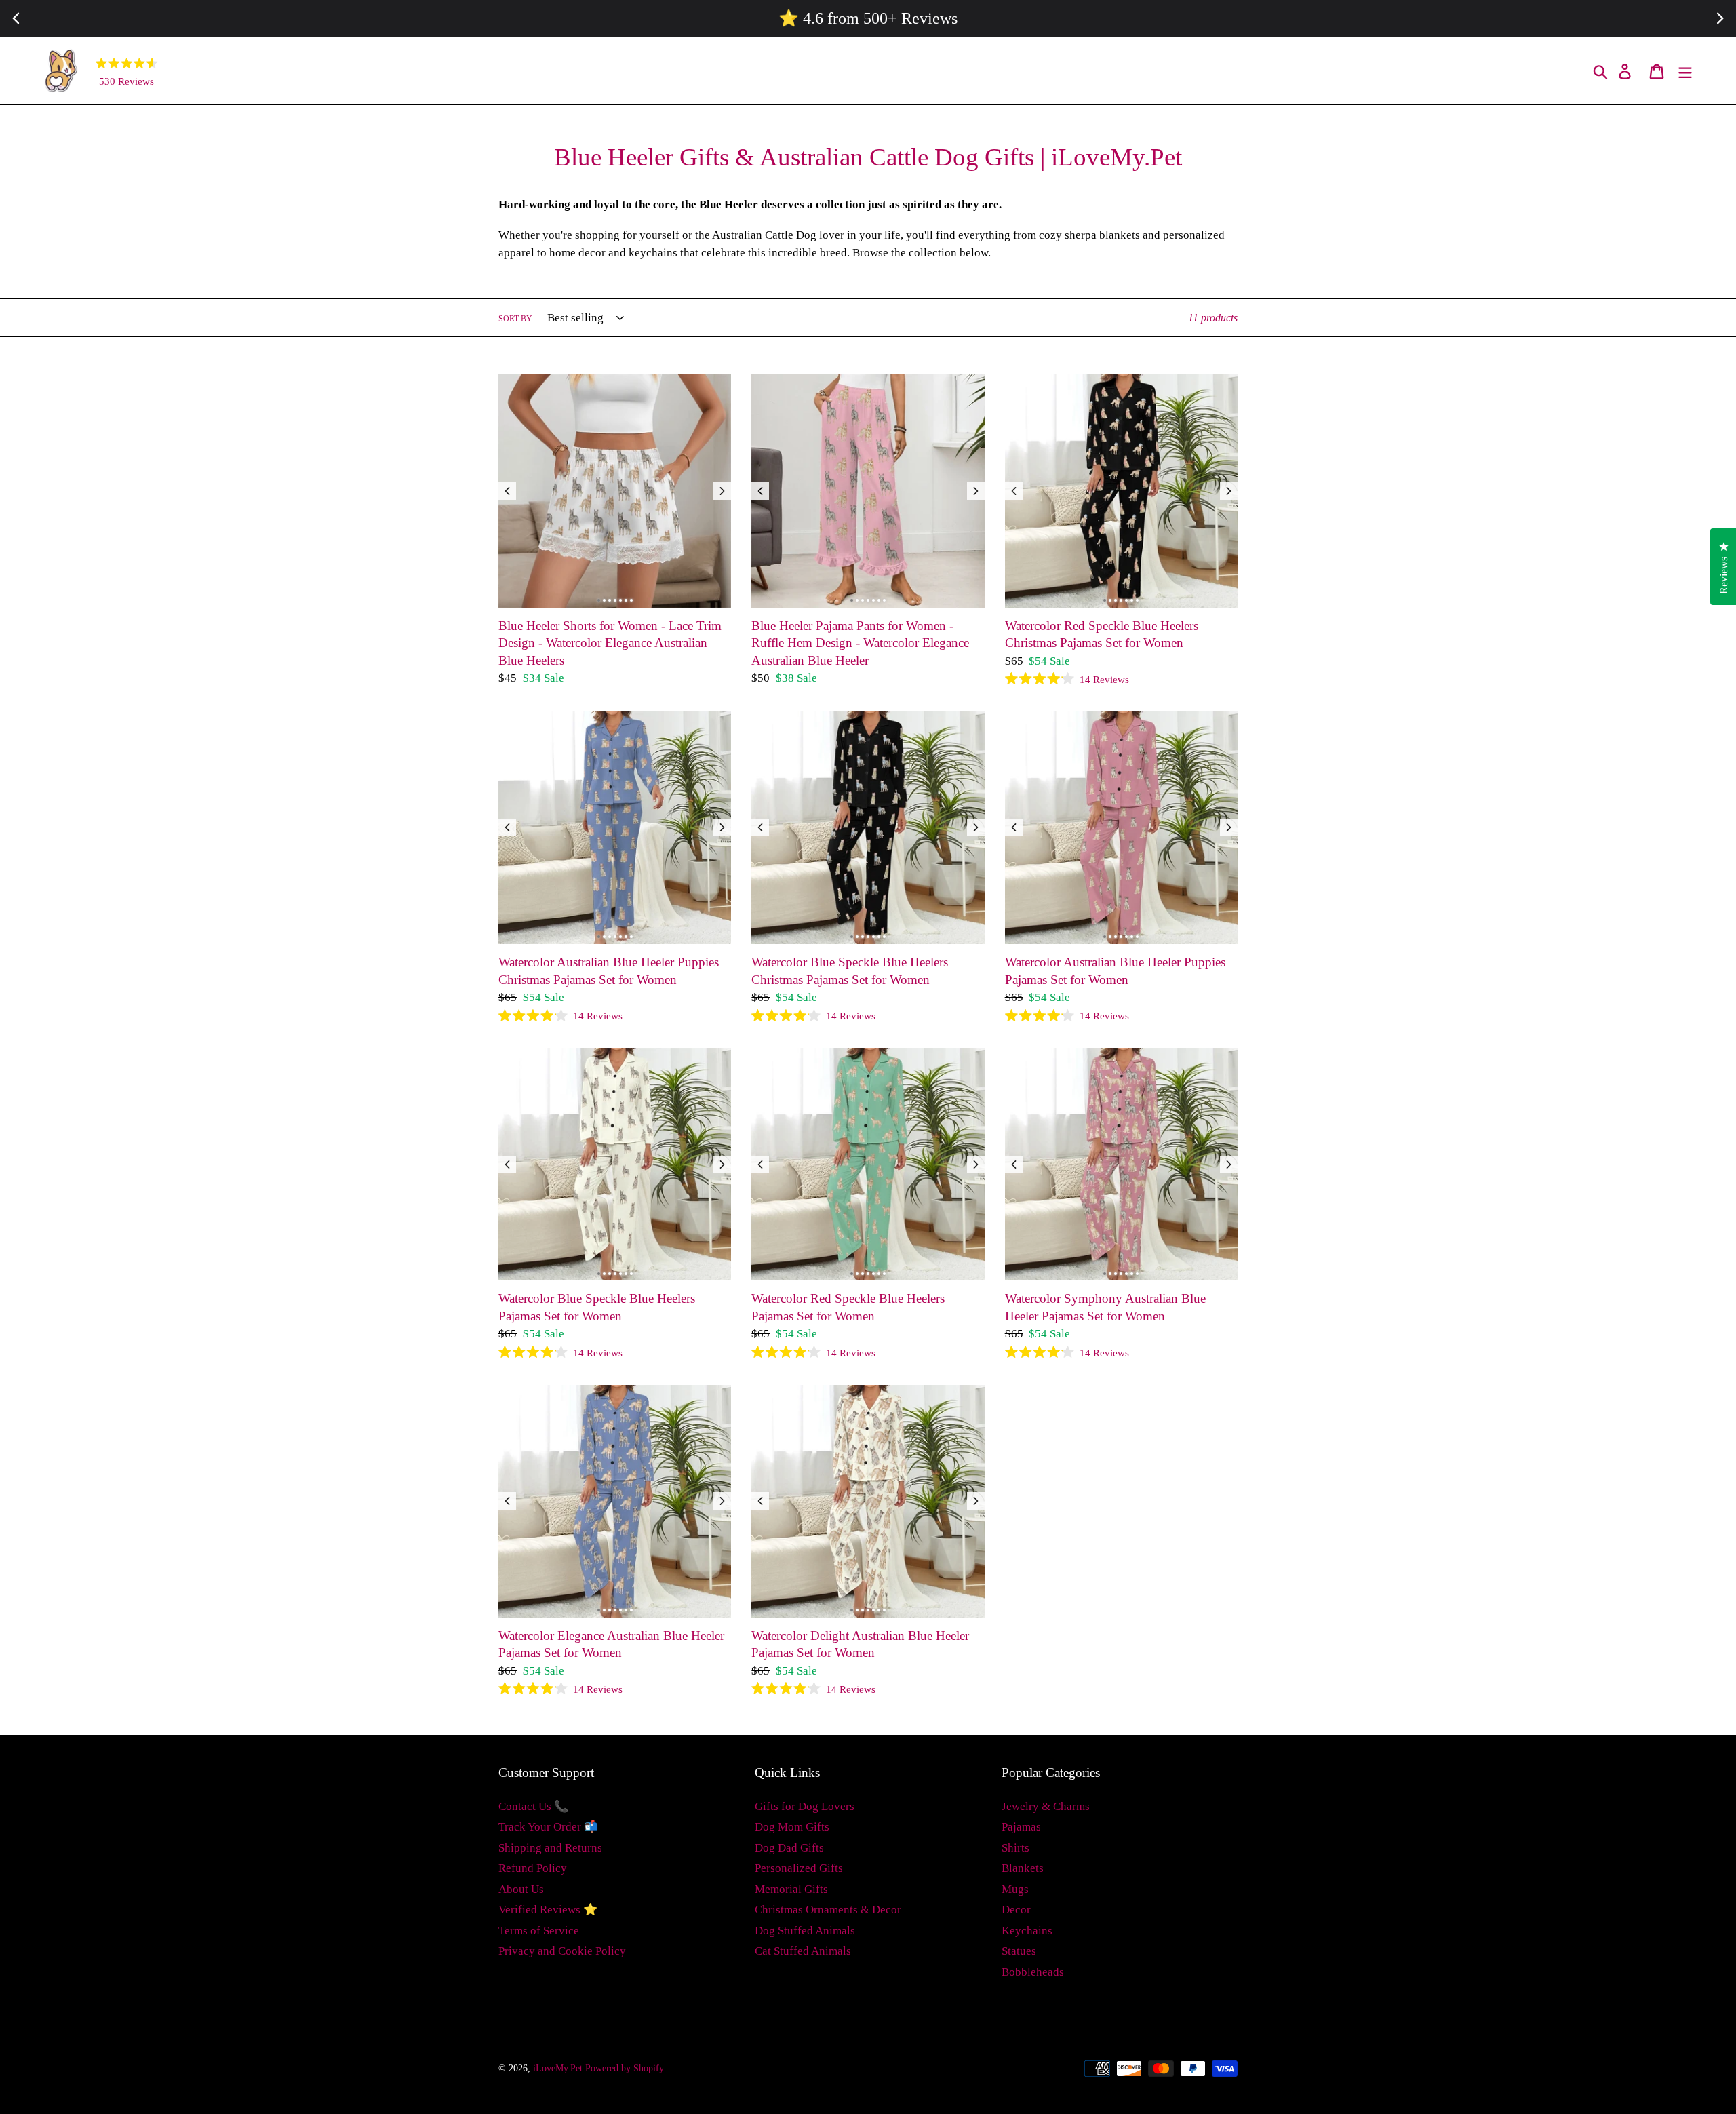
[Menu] (1686, 71)
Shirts (1015, 1848)
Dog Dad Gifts (789, 1848)
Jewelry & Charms (1046, 1806)
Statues (1019, 1951)
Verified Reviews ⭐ (548, 1910)
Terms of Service (539, 1931)
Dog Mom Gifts (792, 1827)
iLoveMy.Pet (558, 2068)
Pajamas (1021, 1827)
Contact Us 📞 (533, 1806)
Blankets (1023, 1868)
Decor (1016, 1910)
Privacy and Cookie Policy (562, 1951)
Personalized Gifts (799, 1868)
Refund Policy (533, 1868)
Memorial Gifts (791, 1889)
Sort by (515, 319)
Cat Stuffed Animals (803, 1951)
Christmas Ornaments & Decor (828, 1910)
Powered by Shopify (625, 2068)
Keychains (1027, 1931)
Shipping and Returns (550, 1848)
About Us (521, 1889)
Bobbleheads (1033, 1972)
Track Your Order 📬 (548, 1827)
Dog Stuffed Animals (805, 1931)
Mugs (1015, 1889)
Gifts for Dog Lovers (805, 1806)
